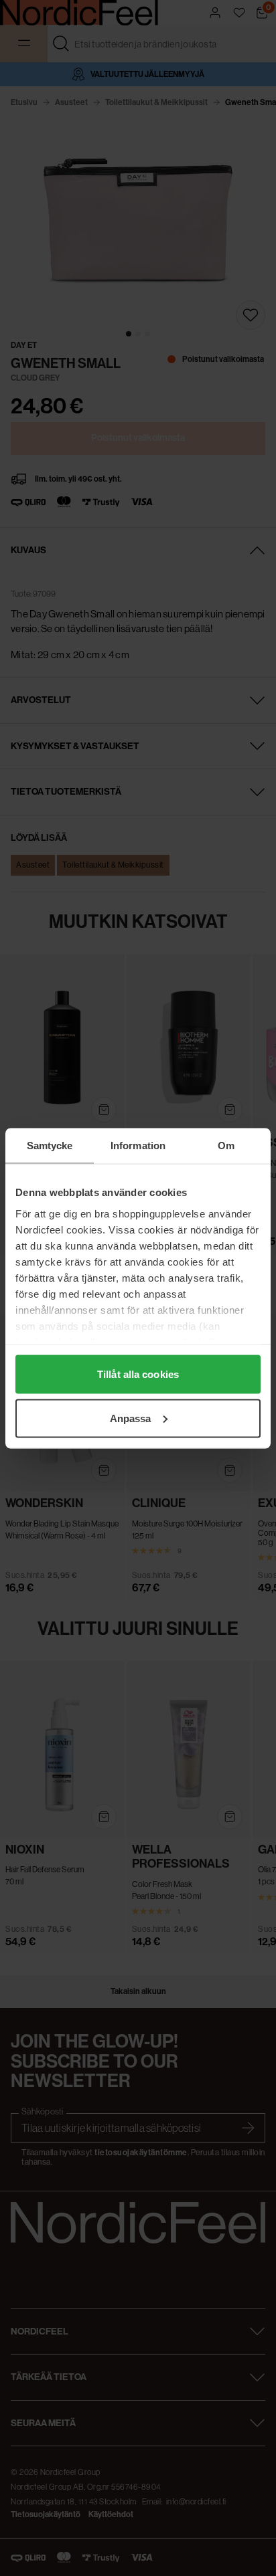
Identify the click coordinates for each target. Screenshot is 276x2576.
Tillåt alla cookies (138, 1374)
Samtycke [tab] (50, 1145)
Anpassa (131, 1418)
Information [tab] (138, 1145)
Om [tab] (226, 1145)
